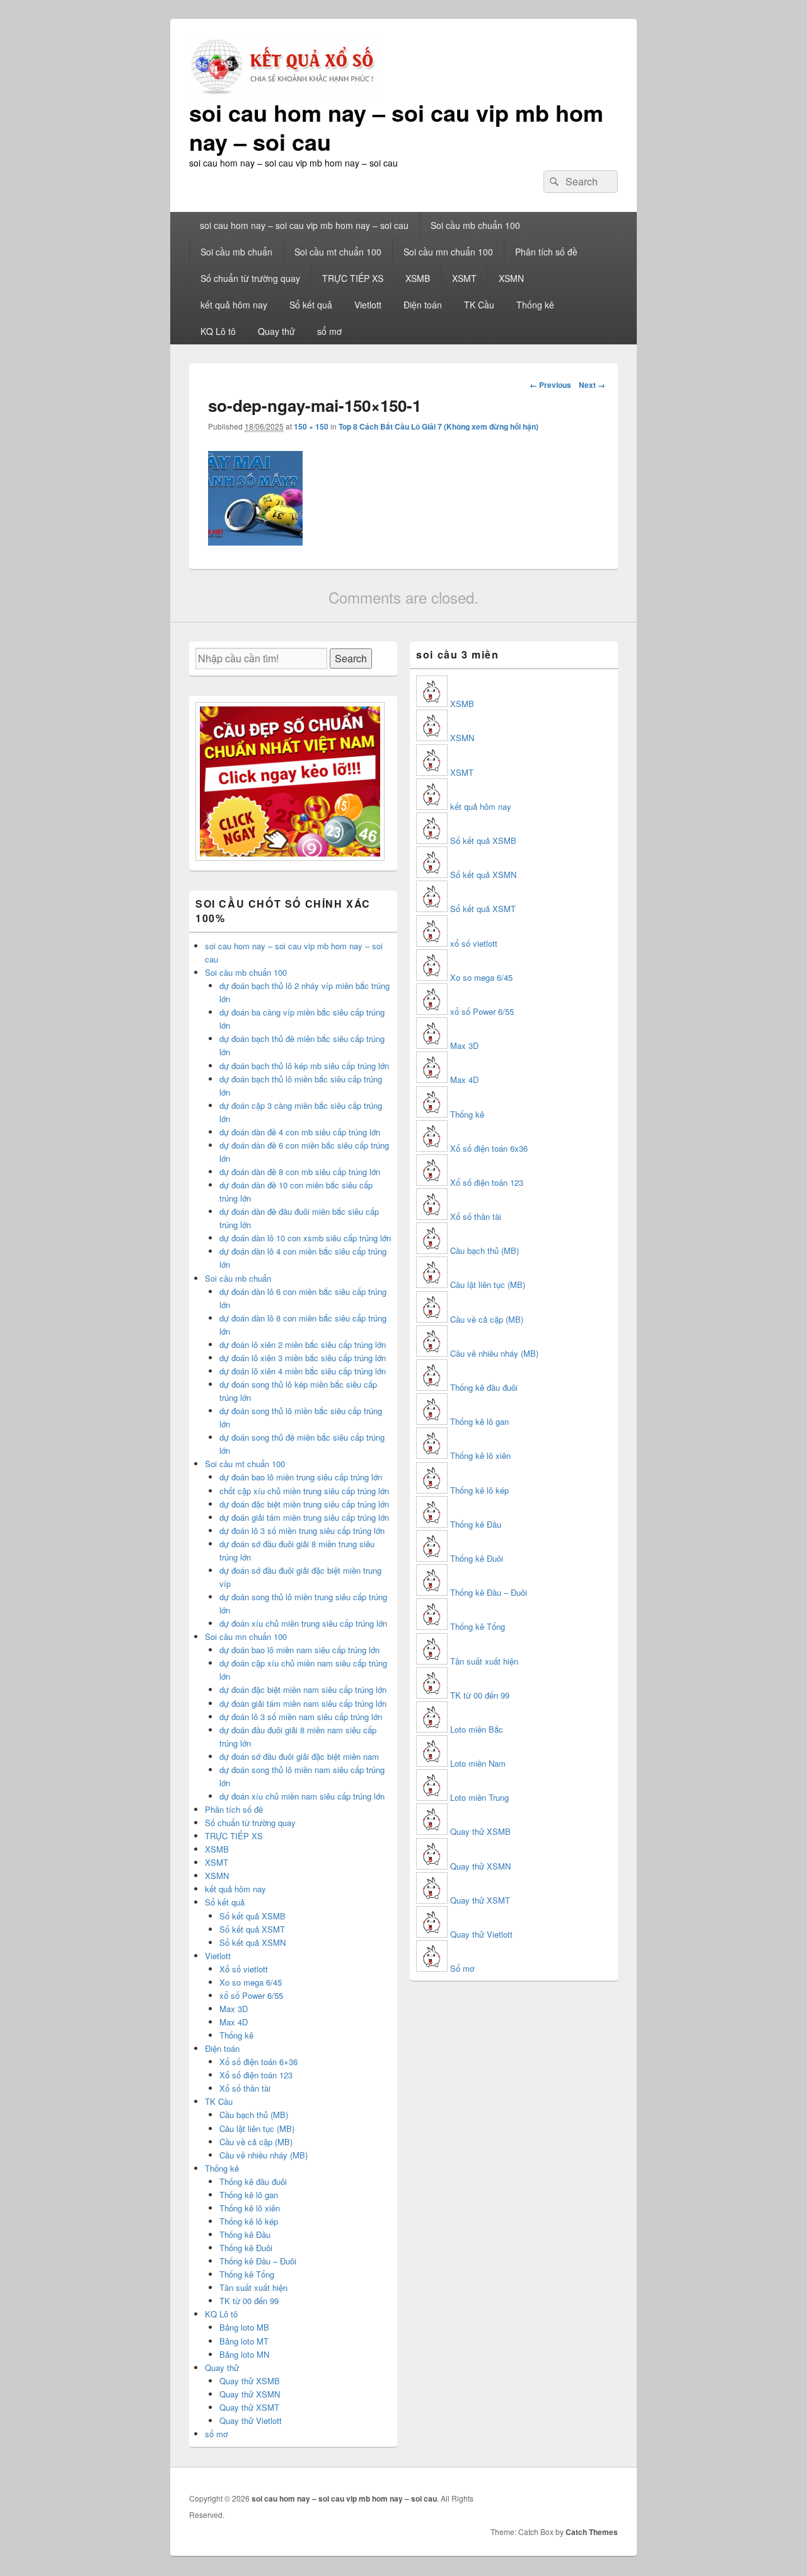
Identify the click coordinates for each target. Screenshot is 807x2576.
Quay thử (276, 331)
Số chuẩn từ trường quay (250, 278)
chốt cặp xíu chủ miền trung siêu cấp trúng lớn (304, 1491)
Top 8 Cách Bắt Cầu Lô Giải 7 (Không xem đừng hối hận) (438, 426)
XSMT (464, 278)
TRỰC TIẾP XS (353, 278)
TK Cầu (479, 305)
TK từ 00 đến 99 (249, 2301)
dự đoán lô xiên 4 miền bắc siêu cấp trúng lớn (303, 1371)
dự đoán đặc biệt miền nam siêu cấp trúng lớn (303, 1689)
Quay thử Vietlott (251, 2421)
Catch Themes (592, 2532)
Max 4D (234, 2022)
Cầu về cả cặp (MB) (256, 2142)
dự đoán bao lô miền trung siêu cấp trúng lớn (301, 1477)
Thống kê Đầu (245, 2234)
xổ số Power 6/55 (251, 1995)
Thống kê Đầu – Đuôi (258, 2261)
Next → (592, 385)
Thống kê (535, 305)
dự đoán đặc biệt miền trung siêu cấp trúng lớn (304, 1504)
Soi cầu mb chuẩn (236, 252)
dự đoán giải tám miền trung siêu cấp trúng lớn (304, 1517)
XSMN (511, 278)
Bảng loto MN (244, 2354)
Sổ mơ (462, 1968)
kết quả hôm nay (234, 305)
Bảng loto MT (244, 2341)
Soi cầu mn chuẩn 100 (448, 252)
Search (351, 658)
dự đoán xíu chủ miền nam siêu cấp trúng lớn (302, 1796)
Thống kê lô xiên (250, 2208)
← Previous (550, 385)
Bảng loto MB (244, 2327)
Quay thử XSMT (249, 2407)
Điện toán (423, 305)
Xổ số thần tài (245, 2088)
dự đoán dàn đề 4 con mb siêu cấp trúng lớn (300, 1132)
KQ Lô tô (218, 331)
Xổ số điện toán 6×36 (258, 2062)
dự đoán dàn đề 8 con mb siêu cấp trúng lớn (300, 1172)
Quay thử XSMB (250, 2381)
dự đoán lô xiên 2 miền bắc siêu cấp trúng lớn (303, 1344)
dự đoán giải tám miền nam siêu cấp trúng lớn (303, 1703)
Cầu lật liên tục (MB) (257, 2128)
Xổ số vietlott (244, 1969)
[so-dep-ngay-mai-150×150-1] (255, 542)
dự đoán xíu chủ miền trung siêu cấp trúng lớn (303, 1623)
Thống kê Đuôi (246, 2248)
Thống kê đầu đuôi (253, 2181)
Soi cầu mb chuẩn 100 (475, 225)
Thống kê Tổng (247, 2274)
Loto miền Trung (479, 1797)
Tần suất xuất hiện (253, 2287)
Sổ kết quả (311, 305)
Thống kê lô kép (249, 2221)
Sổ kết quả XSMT (252, 1929)
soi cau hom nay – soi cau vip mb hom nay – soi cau (396, 127)
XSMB (418, 278)
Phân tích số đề (546, 252)
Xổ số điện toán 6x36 (489, 1148)
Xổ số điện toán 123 (256, 2075)
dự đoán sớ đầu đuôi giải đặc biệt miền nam (299, 1756)
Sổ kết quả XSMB (253, 1916)
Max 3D (234, 2009)
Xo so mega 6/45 (251, 1982)
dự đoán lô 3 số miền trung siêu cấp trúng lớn (302, 1531)
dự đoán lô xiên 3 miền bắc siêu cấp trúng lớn (303, 1358)
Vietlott (368, 305)
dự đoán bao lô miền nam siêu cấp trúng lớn (299, 1650)
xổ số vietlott (474, 943)
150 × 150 (311, 426)
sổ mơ (329, 331)
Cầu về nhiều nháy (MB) (264, 2155)
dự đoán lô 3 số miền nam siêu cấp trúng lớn (301, 1717)
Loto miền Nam (478, 1763)
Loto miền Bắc (477, 1729)
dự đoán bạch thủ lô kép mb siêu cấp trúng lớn (304, 1066)
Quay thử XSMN (250, 2394)
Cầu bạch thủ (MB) (254, 2115)
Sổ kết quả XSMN (253, 1942)
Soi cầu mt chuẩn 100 (338, 252)
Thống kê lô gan (249, 2195)
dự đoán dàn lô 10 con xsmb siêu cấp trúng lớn (305, 1238)
